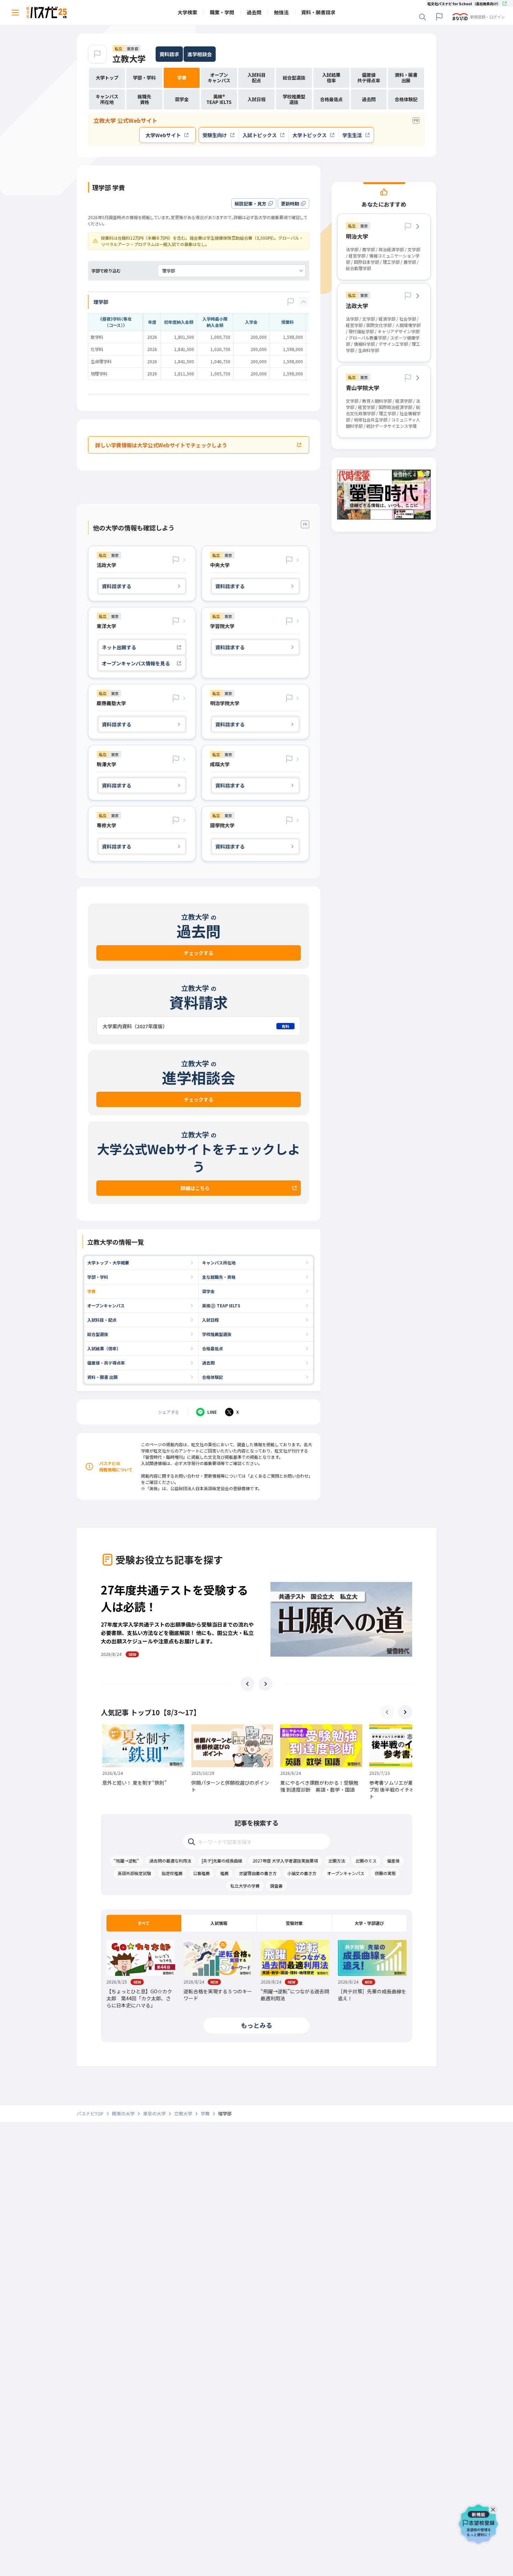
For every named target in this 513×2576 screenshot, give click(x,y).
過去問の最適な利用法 (170, 1861)
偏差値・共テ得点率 (106, 1363)
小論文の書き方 (302, 1873)
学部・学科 (98, 1277)
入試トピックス (260, 135)
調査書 (276, 1886)
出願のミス (366, 1861)
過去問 (208, 1363)
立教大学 (129, 58)
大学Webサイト (163, 135)
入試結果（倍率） (104, 1348)
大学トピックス (310, 135)
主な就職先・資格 (219, 1277)
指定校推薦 (172, 1873)
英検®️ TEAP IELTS (221, 1305)
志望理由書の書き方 (258, 1873)
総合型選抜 (98, 1334)
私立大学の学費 (245, 1886)
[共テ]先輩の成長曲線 (222, 1861)
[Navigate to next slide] (266, 1684)
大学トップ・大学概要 (108, 1263)
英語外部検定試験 (134, 1873)
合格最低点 (213, 1348)
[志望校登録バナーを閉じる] (495, 2508)
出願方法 (337, 1861)
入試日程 (210, 1320)
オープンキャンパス (106, 1305)
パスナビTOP (90, 2114)
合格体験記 (213, 1377)
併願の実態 (385, 1873)
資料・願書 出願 (102, 1377)
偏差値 (393, 1861)
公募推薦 (201, 1873)
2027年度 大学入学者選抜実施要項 (285, 1861)
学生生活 (352, 135)
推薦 (224, 1873)
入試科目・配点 (102, 1320)
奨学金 (208, 1291)
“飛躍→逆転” (126, 1861)
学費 (91, 1291)
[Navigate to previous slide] (247, 1684)
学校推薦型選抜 (217, 1334)
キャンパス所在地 (219, 1263)
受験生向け (215, 135)
